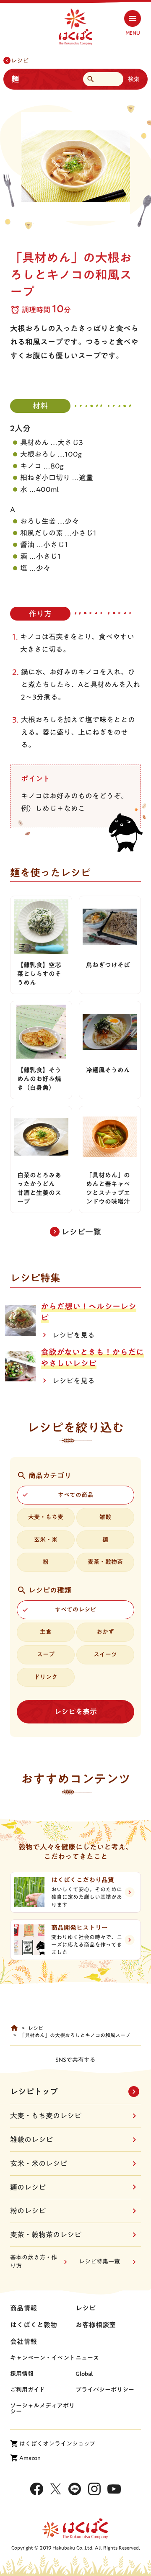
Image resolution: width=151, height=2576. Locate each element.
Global (84, 2374)
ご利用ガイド (27, 2390)
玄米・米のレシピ (39, 2163)
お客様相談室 (96, 2325)
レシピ (20, 61)
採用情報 (22, 2374)
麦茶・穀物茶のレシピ (46, 2235)
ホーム (14, 2028)
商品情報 (23, 2308)
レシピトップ (34, 2091)
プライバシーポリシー (105, 2390)
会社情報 (23, 2342)
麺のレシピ (28, 2187)
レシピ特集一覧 (99, 2262)
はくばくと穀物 (34, 2325)
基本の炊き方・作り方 (34, 2262)
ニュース (87, 2358)
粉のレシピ (28, 2211)
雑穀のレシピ (31, 2139)
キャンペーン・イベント (43, 2358)
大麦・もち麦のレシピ (46, 2116)
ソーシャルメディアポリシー (42, 2409)
